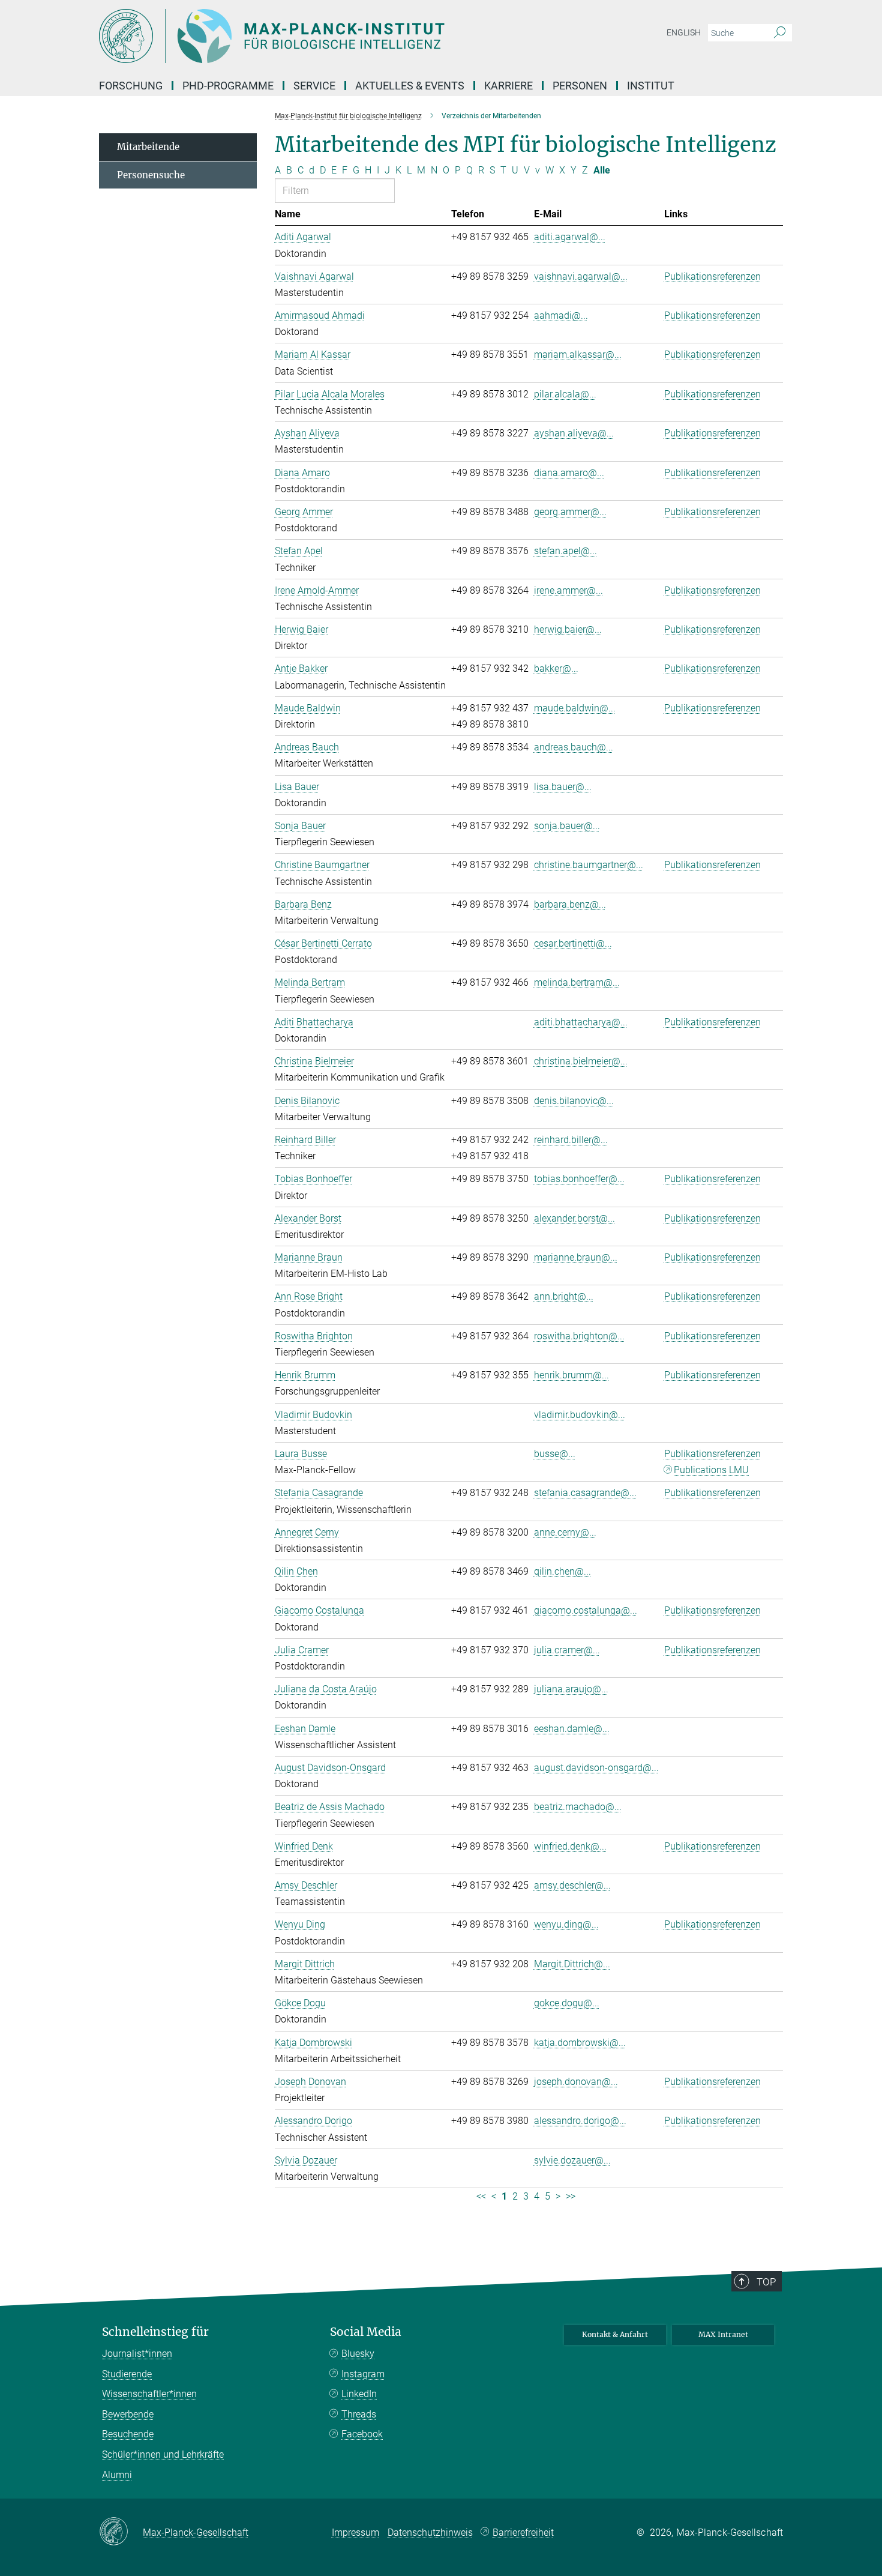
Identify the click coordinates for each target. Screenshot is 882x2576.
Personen (580, 86)
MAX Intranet (723, 2334)
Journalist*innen (137, 2354)
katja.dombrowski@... (580, 2043)
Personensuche (151, 175)
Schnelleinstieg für (155, 2332)
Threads (359, 2414)
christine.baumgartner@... (589, 865)
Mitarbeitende (148, 147)
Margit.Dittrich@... (572, 1964)
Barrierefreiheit (523, 2532)
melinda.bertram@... (577, 982)
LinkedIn (359, 2394)
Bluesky (358, 2354)
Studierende (127, 2374)
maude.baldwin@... (575, 708)
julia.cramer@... (567, 1650)
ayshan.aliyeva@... (574, 433)
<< (481, 2196)
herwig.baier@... (568, 629)
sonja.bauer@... (567, 826)
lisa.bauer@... (563, 787)
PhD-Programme (228, 86)
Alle (602, 170)
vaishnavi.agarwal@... (581, 276)
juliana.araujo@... (571, 1689)
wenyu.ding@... (566, 1924)
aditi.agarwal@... (570, 237)
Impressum (355, 2532)
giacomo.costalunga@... (586, 1610)
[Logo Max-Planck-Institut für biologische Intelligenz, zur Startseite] (324, 36)
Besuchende (128, 2434)
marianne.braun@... (576, 1257)
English (684, 32)
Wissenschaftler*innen (149, 2394)
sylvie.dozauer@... (572, 2160)
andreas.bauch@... (574, 747)
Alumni (117, 2475)
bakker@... (556, 668)
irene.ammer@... (568, 590)
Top (766, 2282)
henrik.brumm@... (571, 1375)
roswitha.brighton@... (579, 1336)
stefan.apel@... (565, 551)
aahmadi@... (561, 315)
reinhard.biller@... (571, 1140)
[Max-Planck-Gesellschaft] (121, 2532)
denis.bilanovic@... (574, 1101)
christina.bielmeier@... (581, 1061)
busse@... (555, 1454)
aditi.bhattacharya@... (581, 1022)
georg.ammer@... (570, 512)
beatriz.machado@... (578, 1807)
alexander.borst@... (574, 1218)
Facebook (362, 2434)
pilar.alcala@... (565, 394)
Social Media (366, 2332)
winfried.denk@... (570, 1846)
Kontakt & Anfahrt (615, 2334)
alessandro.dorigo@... (580, 2121)
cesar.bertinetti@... (573, 943)
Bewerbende (128, 2414)
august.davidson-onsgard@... (596, 1768)
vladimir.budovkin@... (580, 1415)
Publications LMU (711, 1470)
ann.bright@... (564, 1296)
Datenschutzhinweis (430, 2532)
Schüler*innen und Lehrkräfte (163, 2454)
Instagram (363, 2374)
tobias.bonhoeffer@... (579, 1179)
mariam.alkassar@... (578, 354)
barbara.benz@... (570, 904)
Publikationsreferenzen (712, 276)
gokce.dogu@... (567, 2003)
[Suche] (780, 33)
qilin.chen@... (562, 1571)
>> (571, 2196)
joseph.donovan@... (576, 2082)
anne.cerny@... (565, 1532)
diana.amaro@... (569, 473)
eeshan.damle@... (572, 1729)
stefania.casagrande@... (585, 1493)
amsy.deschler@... (572, 1885)
